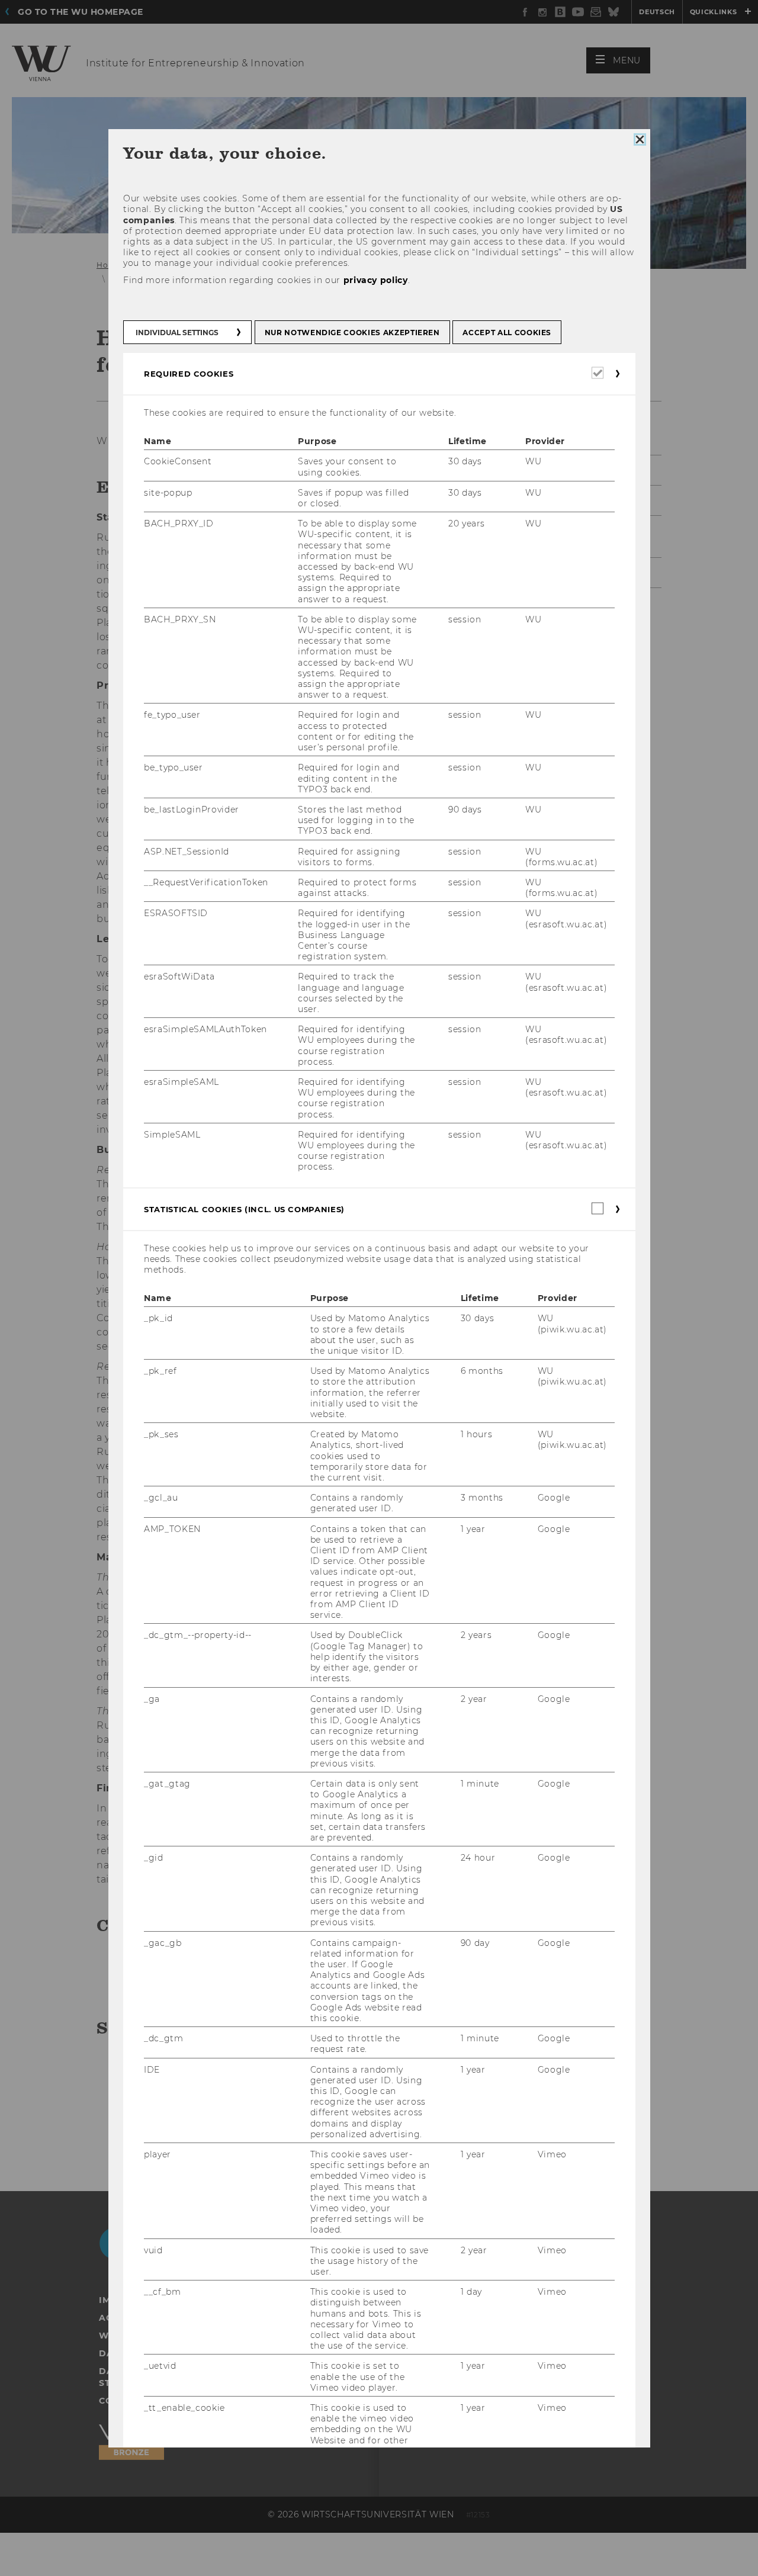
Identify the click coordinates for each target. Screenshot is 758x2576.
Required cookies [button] (189, 374)
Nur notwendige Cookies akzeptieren (352, 333)
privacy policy (375, 280)
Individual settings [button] (177, 333)
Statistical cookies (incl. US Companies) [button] (244, 1209)
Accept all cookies (507, 333)
